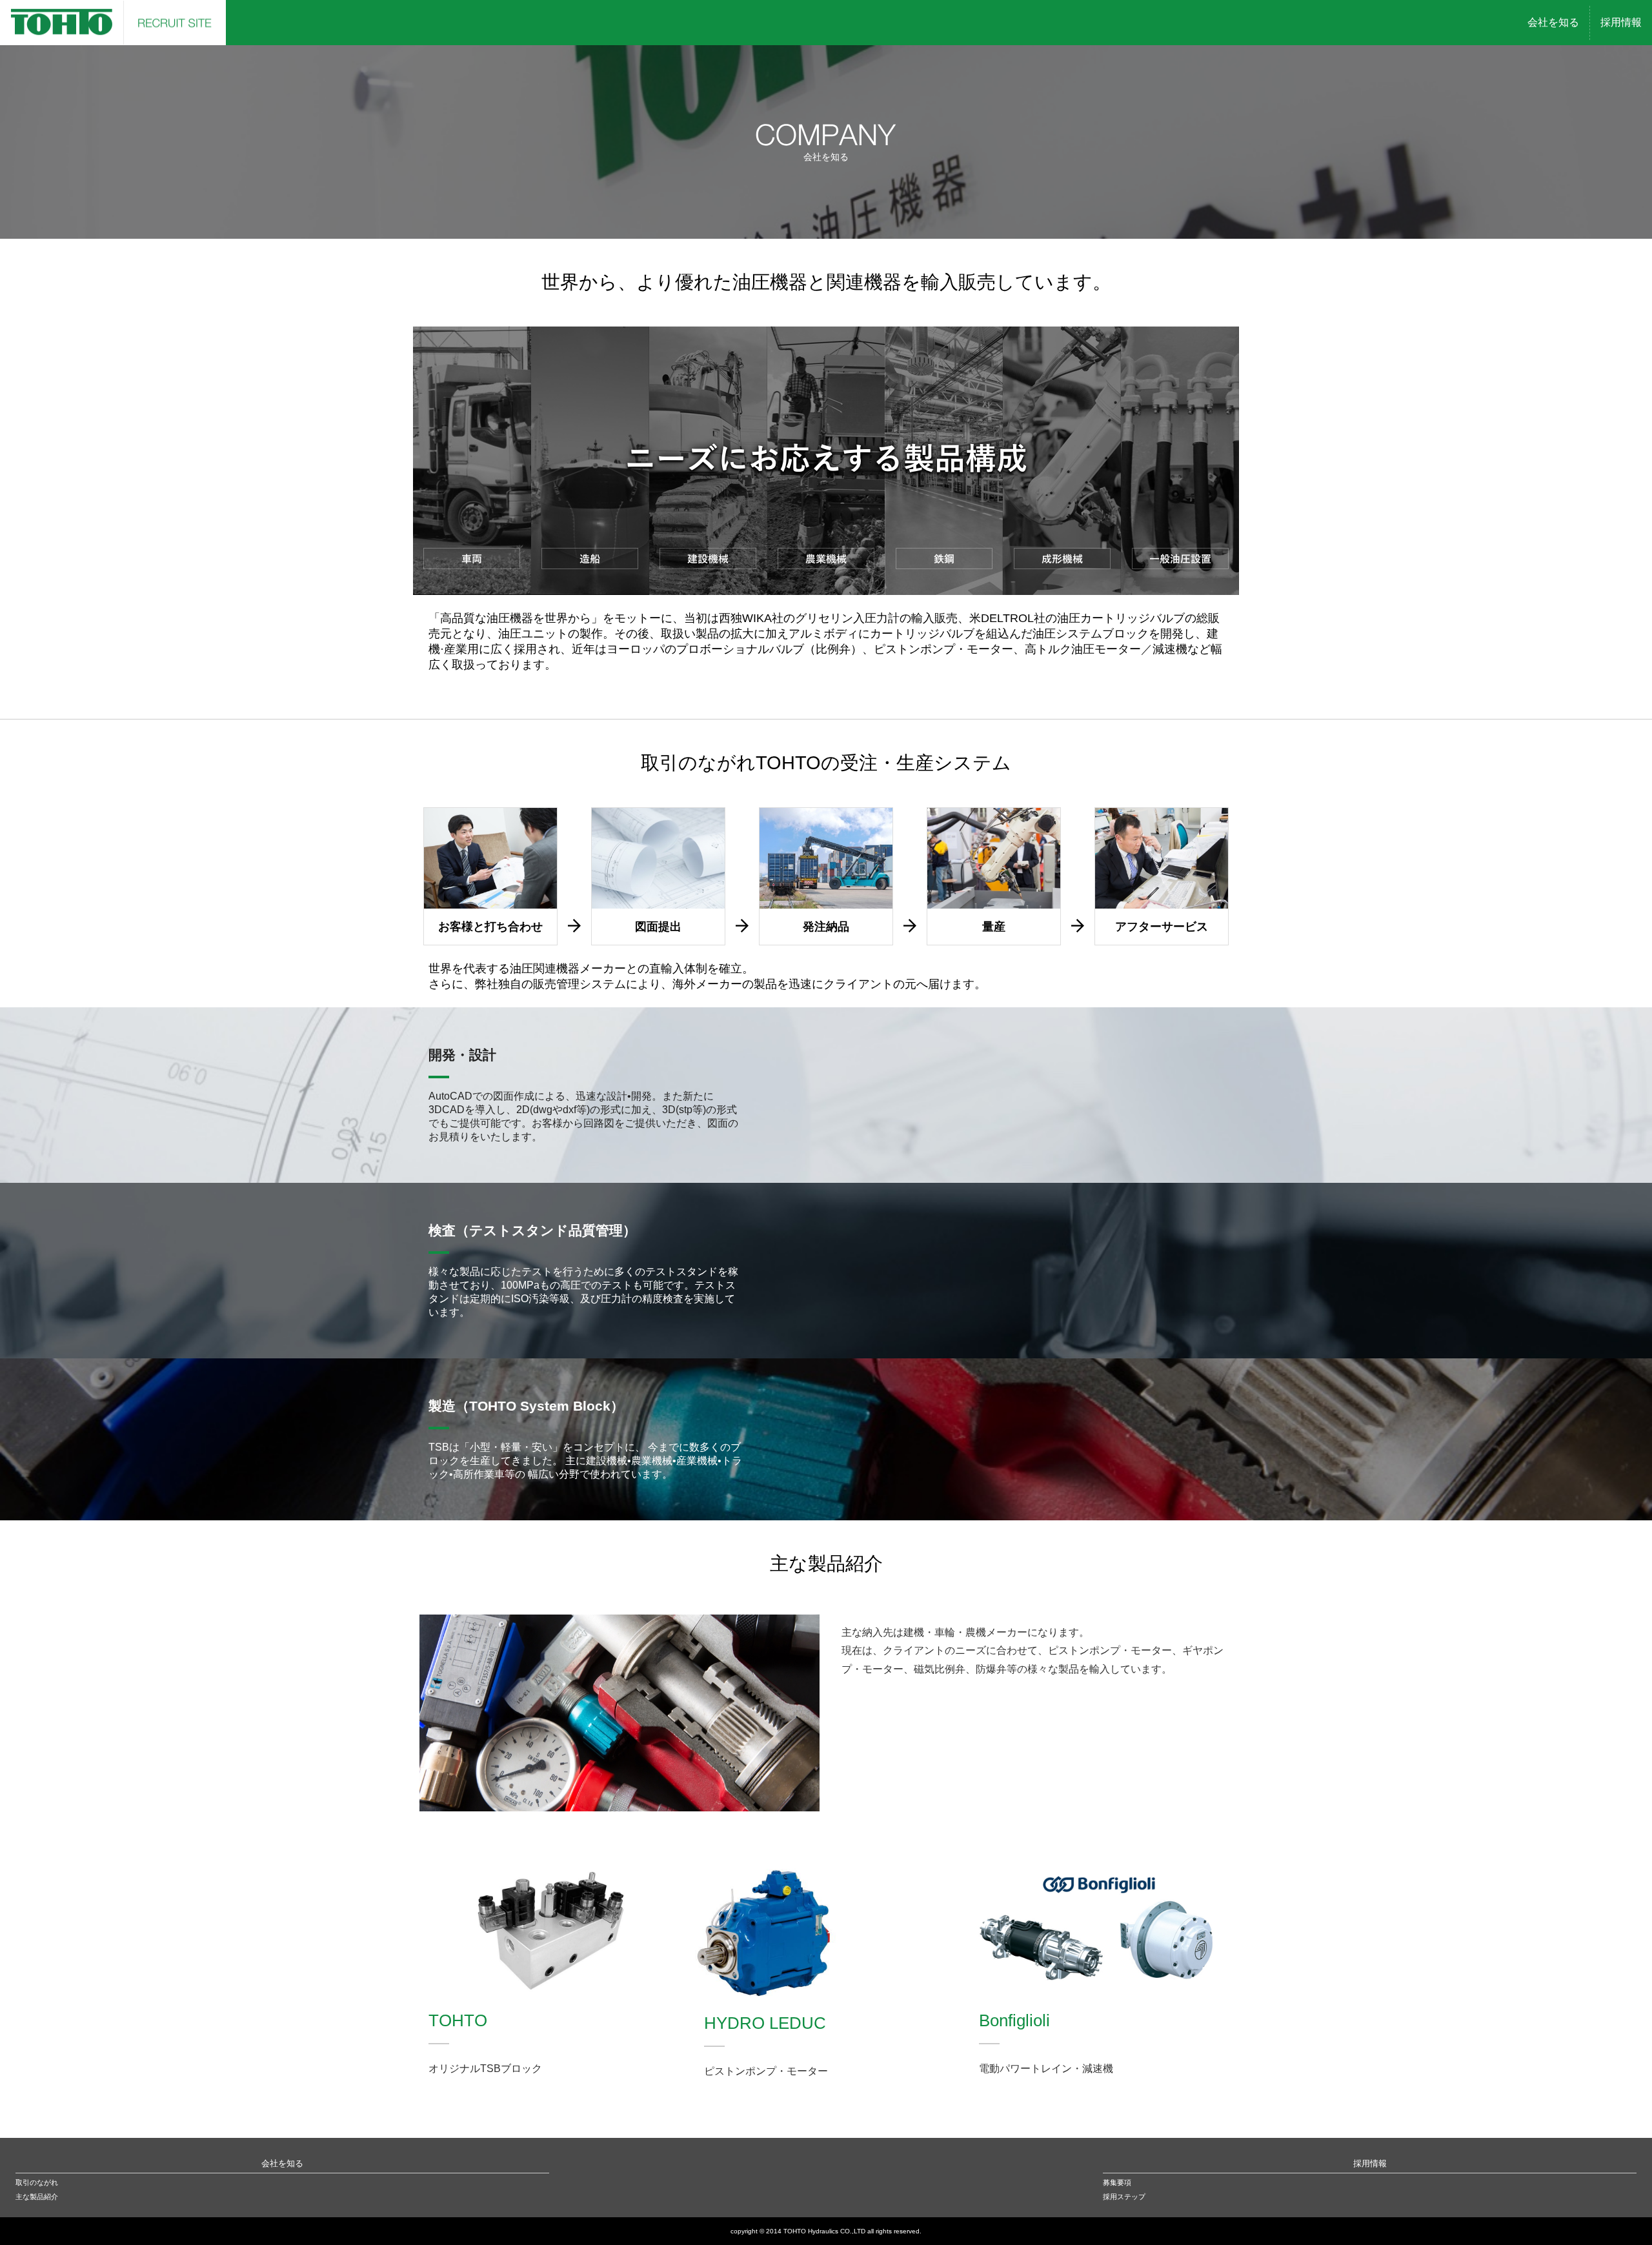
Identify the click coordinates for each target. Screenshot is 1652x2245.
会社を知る (282, 2163)
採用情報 (1370, 2163)
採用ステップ (1124, 2197)
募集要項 (1117, 2182)
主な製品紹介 (37, 2197)
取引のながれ (37, 2182)
